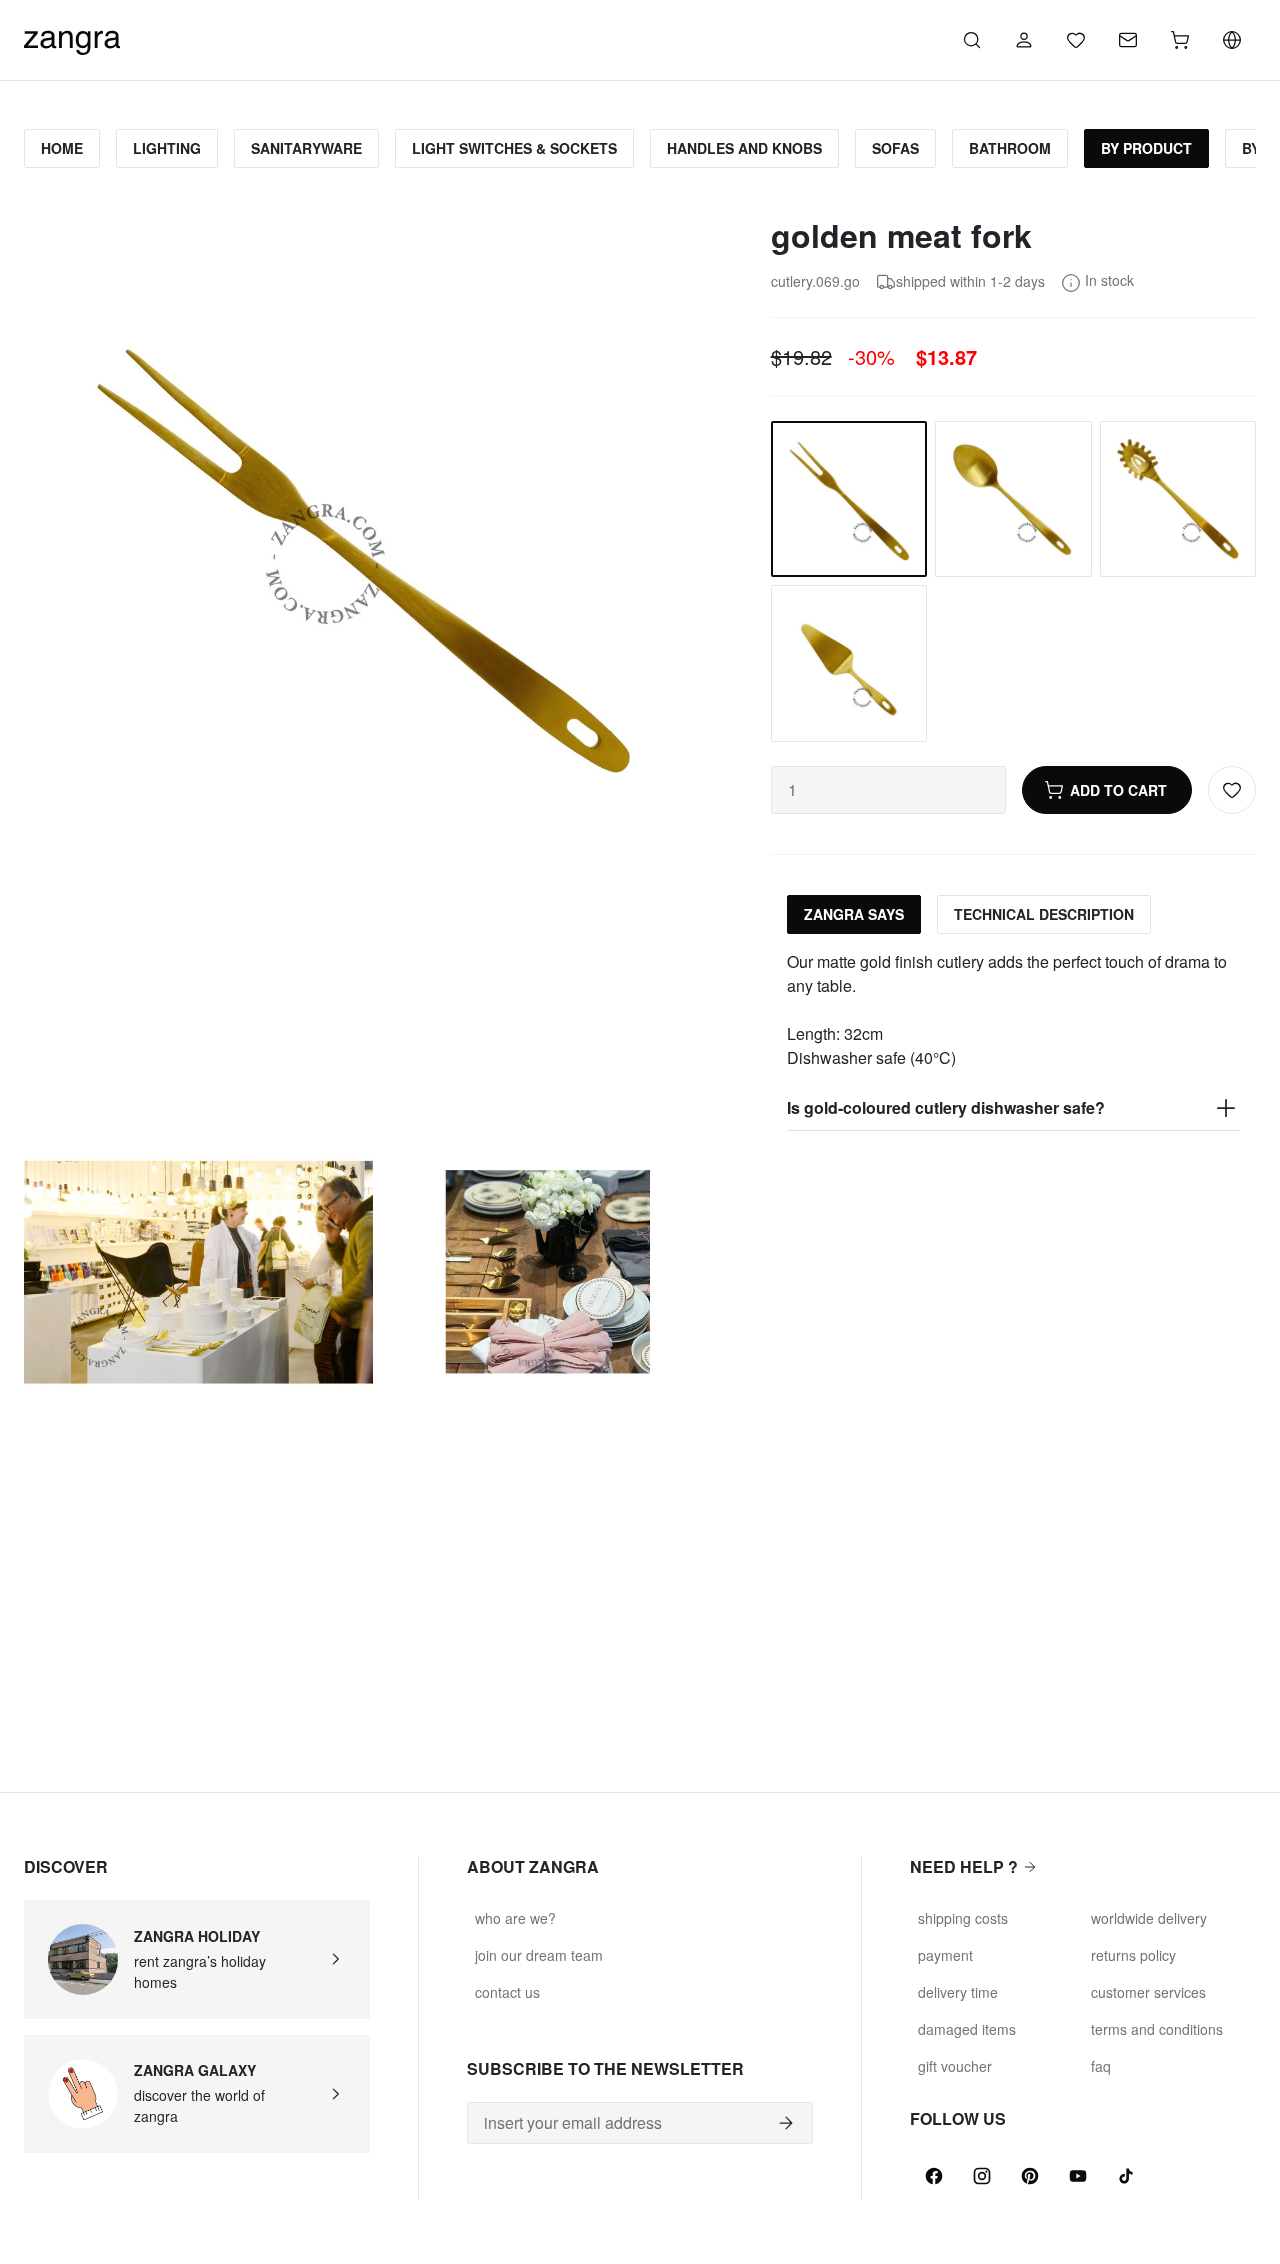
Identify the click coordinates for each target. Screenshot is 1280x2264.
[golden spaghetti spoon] (1178, 499)
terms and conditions (1157, 2029)
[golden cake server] (849, 663)
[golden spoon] (1013, 499)
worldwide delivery (1149, 1918)
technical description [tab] (1044, 914)
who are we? (515, 1918)
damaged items (967, 2029)
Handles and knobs (744, 148)
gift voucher (955, 2066)
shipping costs (963, 1918)
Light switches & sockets (514, 148)
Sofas (895, 148)
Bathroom (1010, 148)
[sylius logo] (72, 37)
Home (62, 148)
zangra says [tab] (854, 914)
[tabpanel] (1013, 1040)
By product (1146, 148)
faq (1101, 2066)
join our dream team (539, 1955)
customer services (1148, 1992)
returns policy (1133, 1955)
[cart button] (1180, 40)
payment (945, 1955)
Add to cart (1118, 790)
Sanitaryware (306, 148)
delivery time (958, 1992)
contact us (507, 1992)
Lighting (167, 148)
